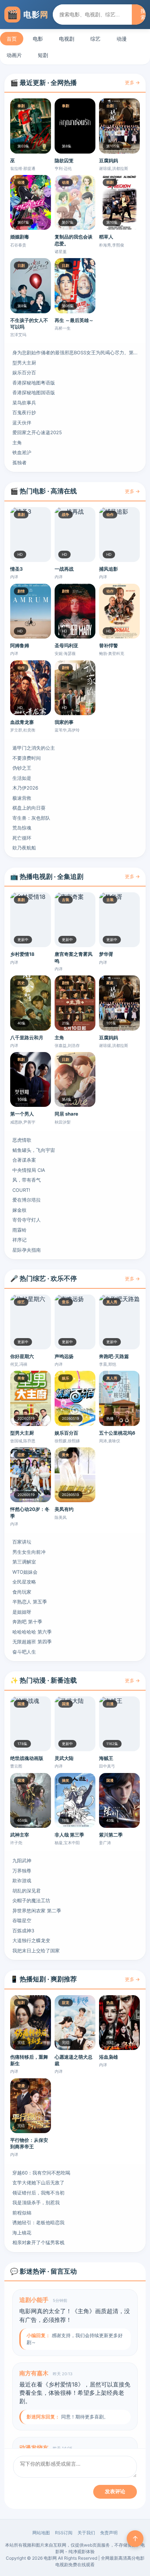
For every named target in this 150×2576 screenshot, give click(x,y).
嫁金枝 (19, 1210)
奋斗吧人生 (24, 1652)
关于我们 (86, 2533)
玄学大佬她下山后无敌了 (38, 2182)
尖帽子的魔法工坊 (31, 1900)
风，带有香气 (27, 1180)
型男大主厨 (24, 363)
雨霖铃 (19, 1230)
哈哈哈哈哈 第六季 (32, 1632)
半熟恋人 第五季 (30, 1602)
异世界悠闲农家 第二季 (37, 1911)
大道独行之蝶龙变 (31, 1940)
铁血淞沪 (22, 452)
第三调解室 (24, 1562)
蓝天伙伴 (22, 423)
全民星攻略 (24, 1582)
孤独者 (19, 462)
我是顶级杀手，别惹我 (36, 2202)
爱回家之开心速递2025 (37, 432)
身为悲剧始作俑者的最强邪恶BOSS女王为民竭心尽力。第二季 (75, 352)
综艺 (95, 39)
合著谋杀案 (24, 1160)
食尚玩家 (22, 1592)
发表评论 (115, 2491)
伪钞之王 (22, 768)
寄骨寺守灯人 (27, 1220)
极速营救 (22, 798)
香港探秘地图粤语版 (34, 383)
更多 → (132, 82)
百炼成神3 (23, 1931)
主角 (17, 443)
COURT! (21, 1190)
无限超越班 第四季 (32, 1642)
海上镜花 (22, 2233)
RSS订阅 (64, 2533)
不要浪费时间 (27, 758)
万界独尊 (22, 1871)
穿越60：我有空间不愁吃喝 (41, 2173)
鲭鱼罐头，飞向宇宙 (34, 1150)
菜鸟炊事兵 (24, 403)
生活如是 (22, 778)
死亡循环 (22, 838)
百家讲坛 (22, 1542)
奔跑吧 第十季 (27, 1622)
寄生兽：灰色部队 (31, 818)
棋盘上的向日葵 (29, 808)
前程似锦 (22, 2213)
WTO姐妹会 (25, 1572)
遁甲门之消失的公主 (34, 748)
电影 (38, 39)
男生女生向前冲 (29, 1552)
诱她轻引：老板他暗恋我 (38, 2222)
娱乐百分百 (24, 372)
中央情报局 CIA (29, 1170)
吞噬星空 (22, 1920)
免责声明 (109, 2533)
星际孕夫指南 (27, 1250)
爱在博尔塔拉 (27, 1200)
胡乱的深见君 (27, 1891)
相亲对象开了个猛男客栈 (38, 2242)
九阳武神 (22, 1860)
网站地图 (41, 2533)
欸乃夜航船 (24, 848)
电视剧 (67, 39)
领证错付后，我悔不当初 (38, 2193)
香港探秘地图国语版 (34, 392)
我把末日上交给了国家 (36, 1951)
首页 (12, 39)
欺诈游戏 (22, 1880)
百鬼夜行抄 (24, 412)
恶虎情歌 (22, 1140)
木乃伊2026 (25, 788)
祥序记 (19, 1240)
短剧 (43, 55)
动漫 (122, 39)
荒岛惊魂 (22, 828)
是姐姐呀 (22, 1612)
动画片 (14, 55)
